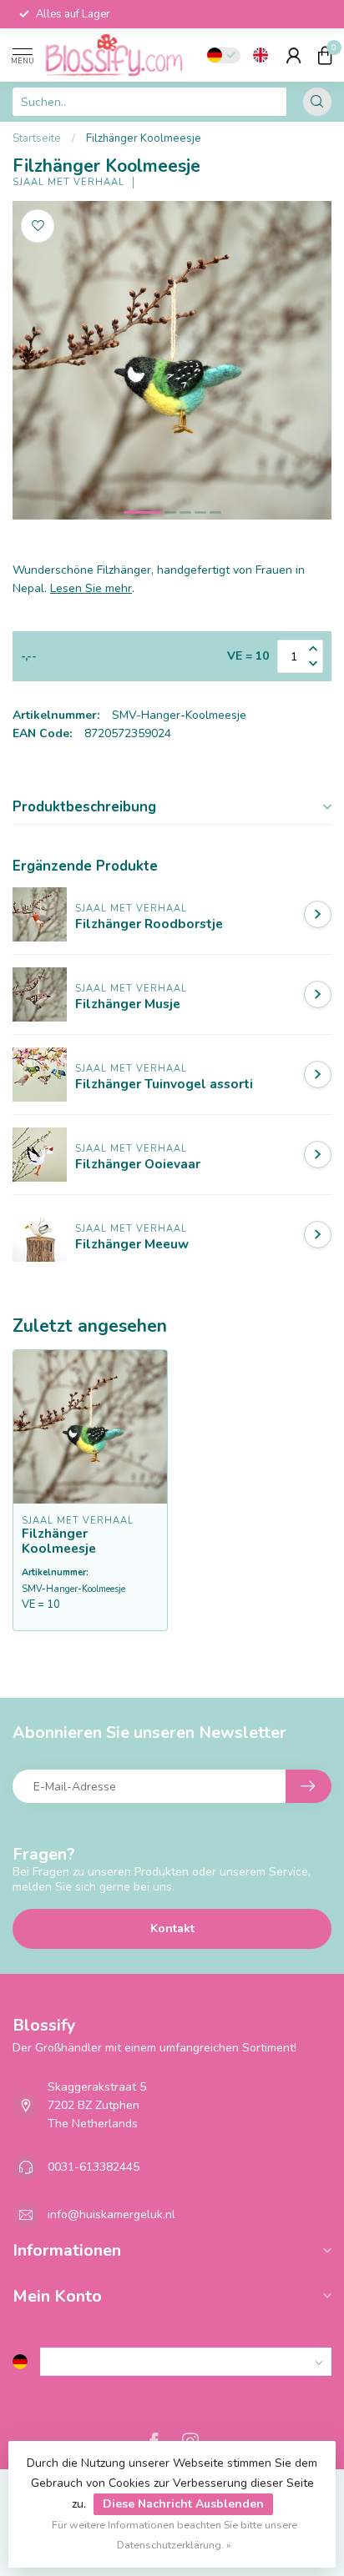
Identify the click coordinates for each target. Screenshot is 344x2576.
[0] (325, 55)
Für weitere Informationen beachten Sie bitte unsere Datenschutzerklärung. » (175, 2535)
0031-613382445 (94, 2167)
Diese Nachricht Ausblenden (183, 2504)
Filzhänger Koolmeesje (144, 138)
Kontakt (172, 1928)
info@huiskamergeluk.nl (111, 2214)
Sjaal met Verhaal (68, 182)
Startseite (37, 138)
